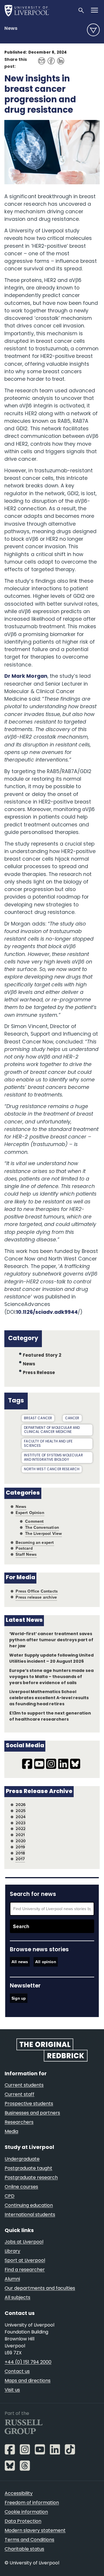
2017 (20, 1859)
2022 (21, 1829)
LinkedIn (59, 58)
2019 (20, 1847)
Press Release (39, 1373)
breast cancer (38, 1418)
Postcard (24, 1548)
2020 (21, 1841)
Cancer (72, 1418)
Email (40, 58)
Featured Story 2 (42, 1356)
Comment (34, 1521)
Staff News (26, 1554)
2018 (20, 1853)
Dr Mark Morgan (26, 676)
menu (93, 30)
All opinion (46, 1962)
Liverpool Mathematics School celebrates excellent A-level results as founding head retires (49, 1698)
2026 (21, 1805)
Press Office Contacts (37, 1591)
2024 (21, 1817)
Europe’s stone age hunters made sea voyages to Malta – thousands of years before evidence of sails (52, 1677)
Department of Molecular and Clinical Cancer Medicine (52, 1430)
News (11, 29)
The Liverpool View (43, 1534)
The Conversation (42, 1527)
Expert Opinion (30, 1513)
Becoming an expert (35, 1543)
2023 (21, 1823)
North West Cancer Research (52, 1469)
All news (20, 1962)
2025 (21, 1811)
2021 (20, 1835)
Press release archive (36, 1597)
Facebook (50, 58)
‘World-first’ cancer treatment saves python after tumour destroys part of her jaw (51, 1640)
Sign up (19, 1998)
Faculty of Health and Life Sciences (48, 1444)
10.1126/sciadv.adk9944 (47, 1312)
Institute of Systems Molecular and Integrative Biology (53, 1458)
